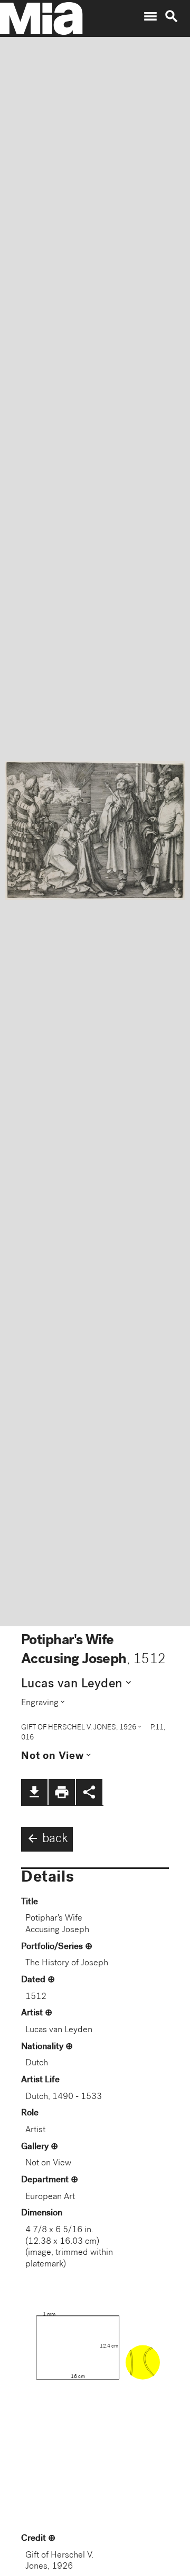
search (172, 16)
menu (150, 16)
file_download (34, 1792)
